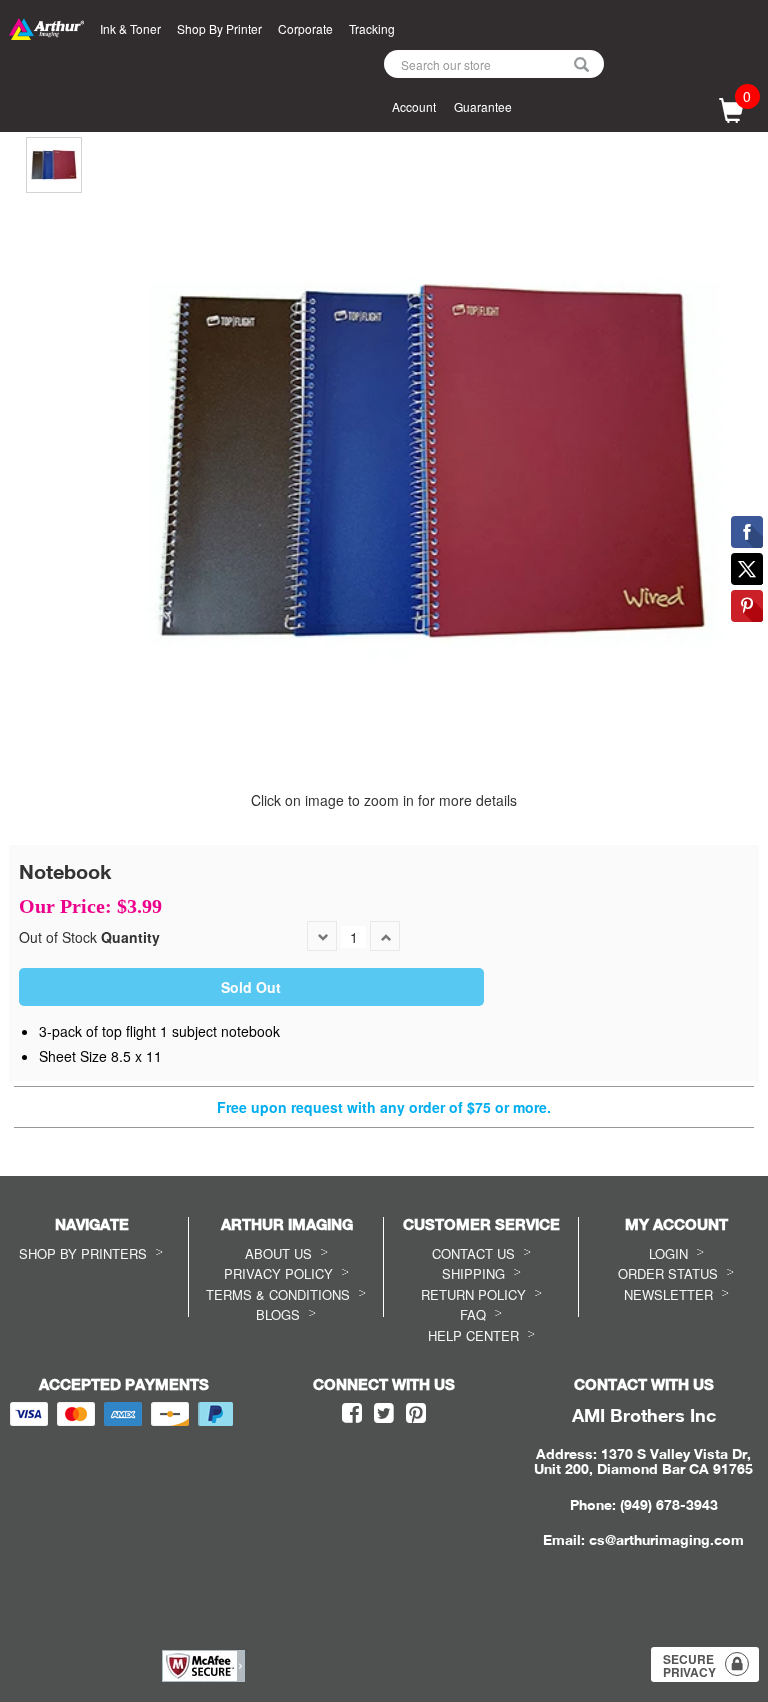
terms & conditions (278, 1294)
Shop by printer (219, 28)
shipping (473, 1273)
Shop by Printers (83, 1253)
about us (278, 1253)
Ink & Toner (130, 28)
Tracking (372, 28)
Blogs (278, 1314)
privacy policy (278, 1273)
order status (668, 1273)
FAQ (473, 1314)
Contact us (473, 1253)
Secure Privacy (689, 1665)
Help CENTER (473, 1335)
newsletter (668, 1294)
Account (414, 106)
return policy (473, 1294)
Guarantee (483, 106)
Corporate (305, 28)
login (668, 1253)
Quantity (130, 937)
